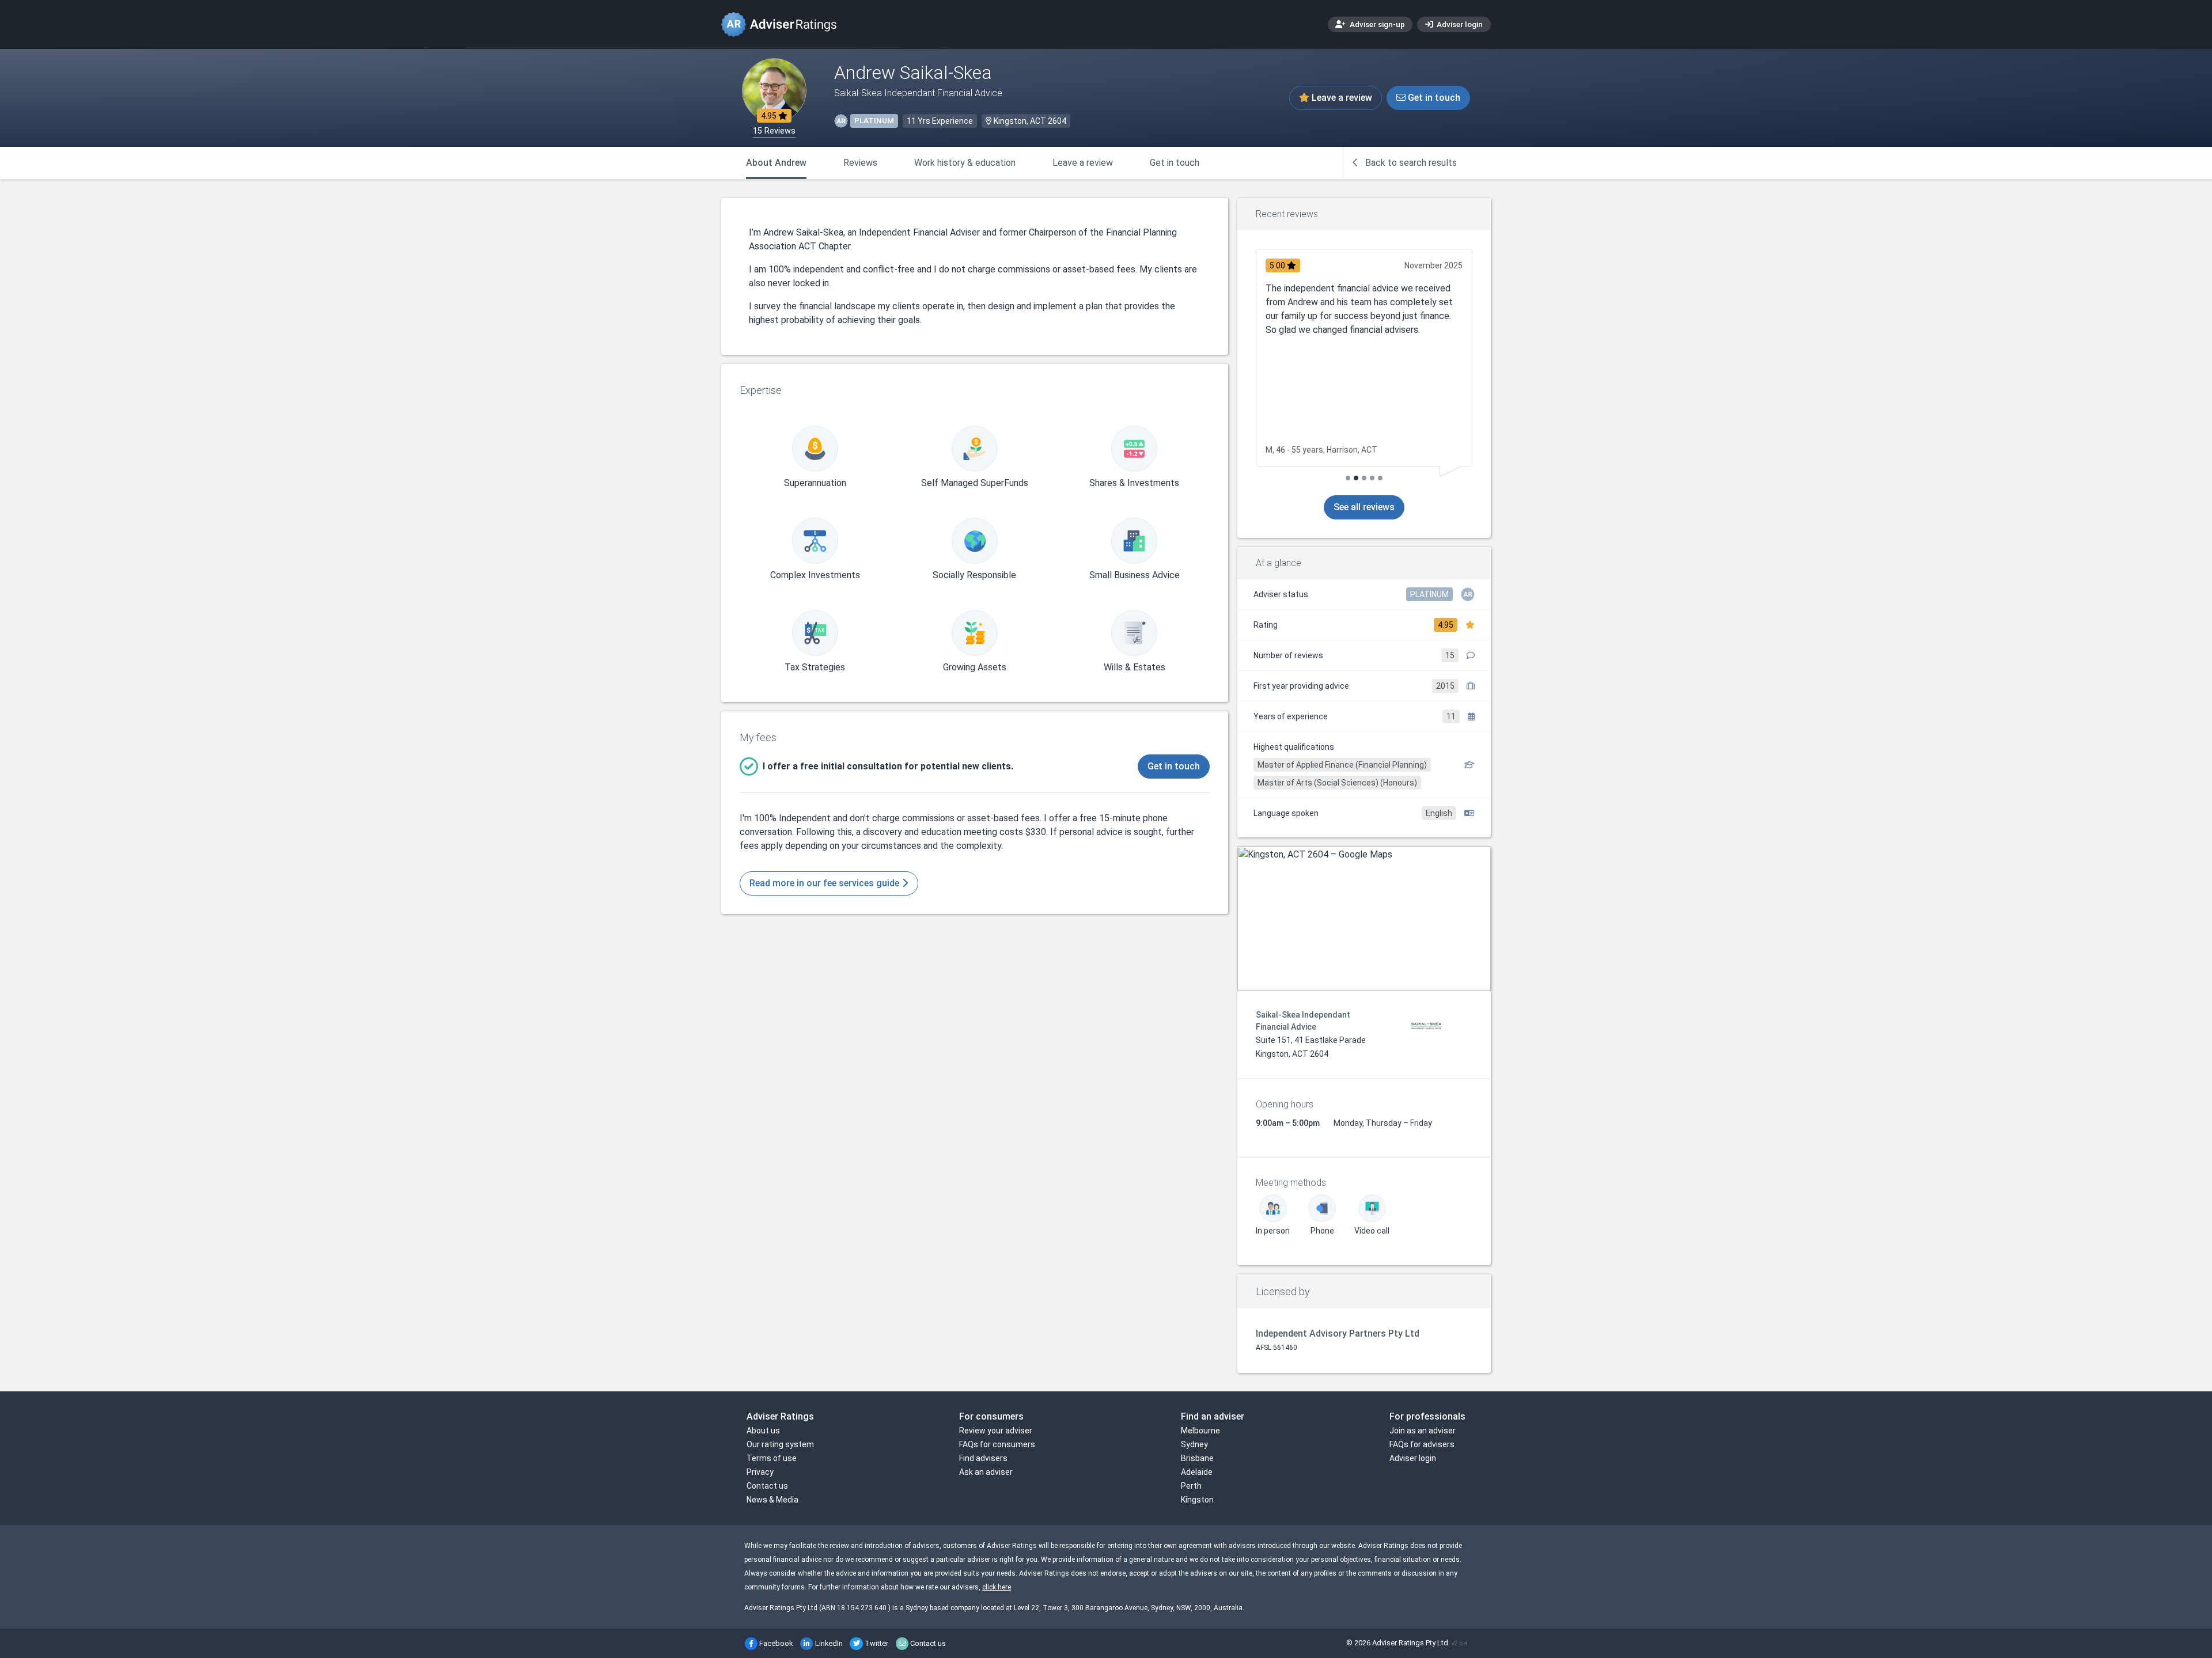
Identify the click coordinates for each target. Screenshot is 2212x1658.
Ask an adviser (986, 1472)
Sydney (1194, 1444)
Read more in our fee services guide (825, 883)
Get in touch (1433, 98)
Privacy (760, 1472)
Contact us (767, 1486)
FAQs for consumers (997, 1444)
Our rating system (780, 1444)
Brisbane (1197, 1458)
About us (763, 1431)
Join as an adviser (1423, 1431)
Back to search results (1410, 163)
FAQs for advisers (1422, 1444)
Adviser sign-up (1376, 24)
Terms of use (772, 1458)
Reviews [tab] (860, 163)
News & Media (772, 1500)
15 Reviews (774, 131)
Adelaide (1197, 1472)
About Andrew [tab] (776, 163)
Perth (1191, 1486)
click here (997, 1587)
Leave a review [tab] (1083, 163)
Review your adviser (996, 1431)
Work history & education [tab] (965, 163)
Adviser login (1459, 24)
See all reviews (1364, 507)
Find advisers (983, 1458)
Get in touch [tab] (1175, 163)
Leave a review (1341, 98)
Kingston (1197, 1500)
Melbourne (1200, 1431)
